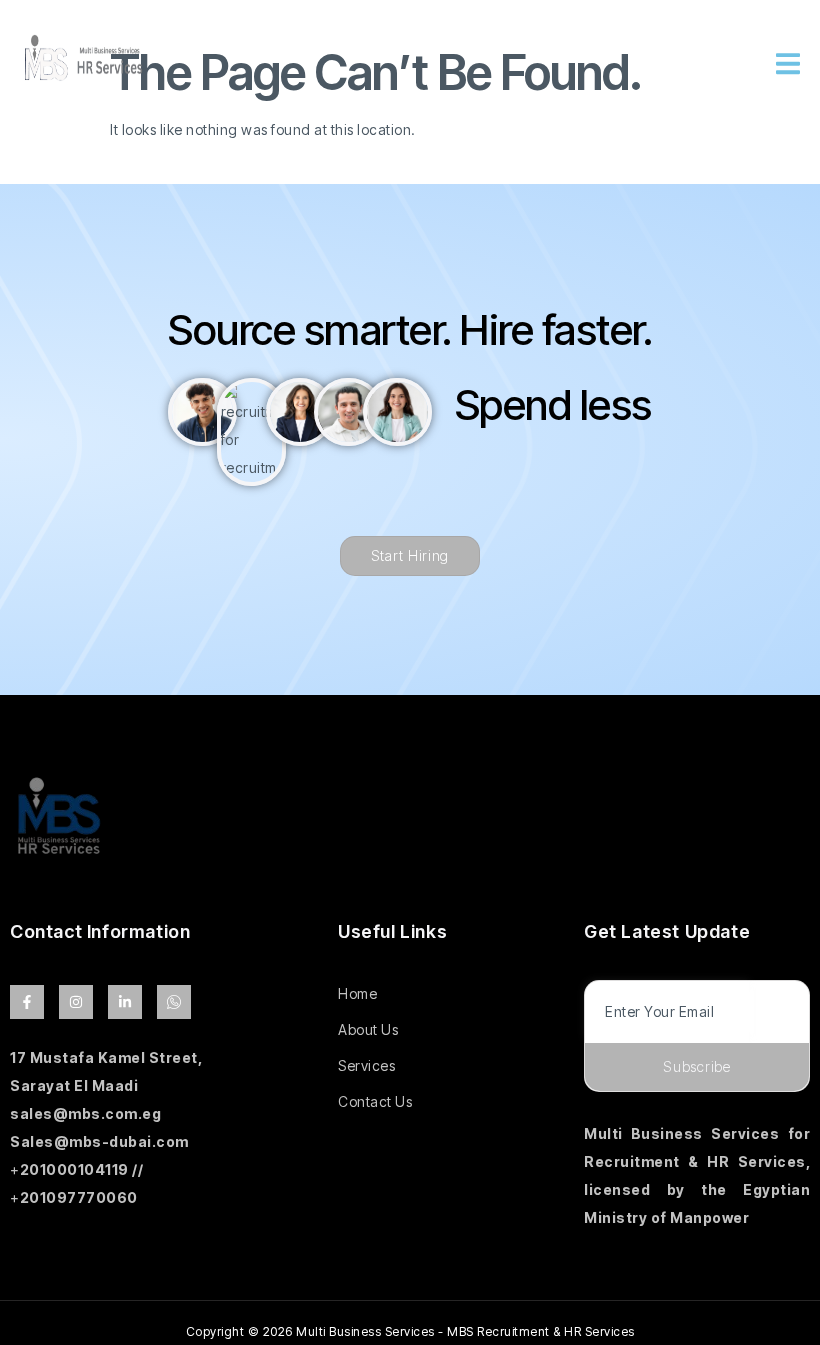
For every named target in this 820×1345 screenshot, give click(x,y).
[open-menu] (788, 66)
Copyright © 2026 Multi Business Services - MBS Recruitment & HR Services (410, 1331)
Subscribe (696, 1066)
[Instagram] (76, 1002)
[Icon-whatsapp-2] (174, 1002)
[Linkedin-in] (125, 1002)
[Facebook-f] (27, 1002)
